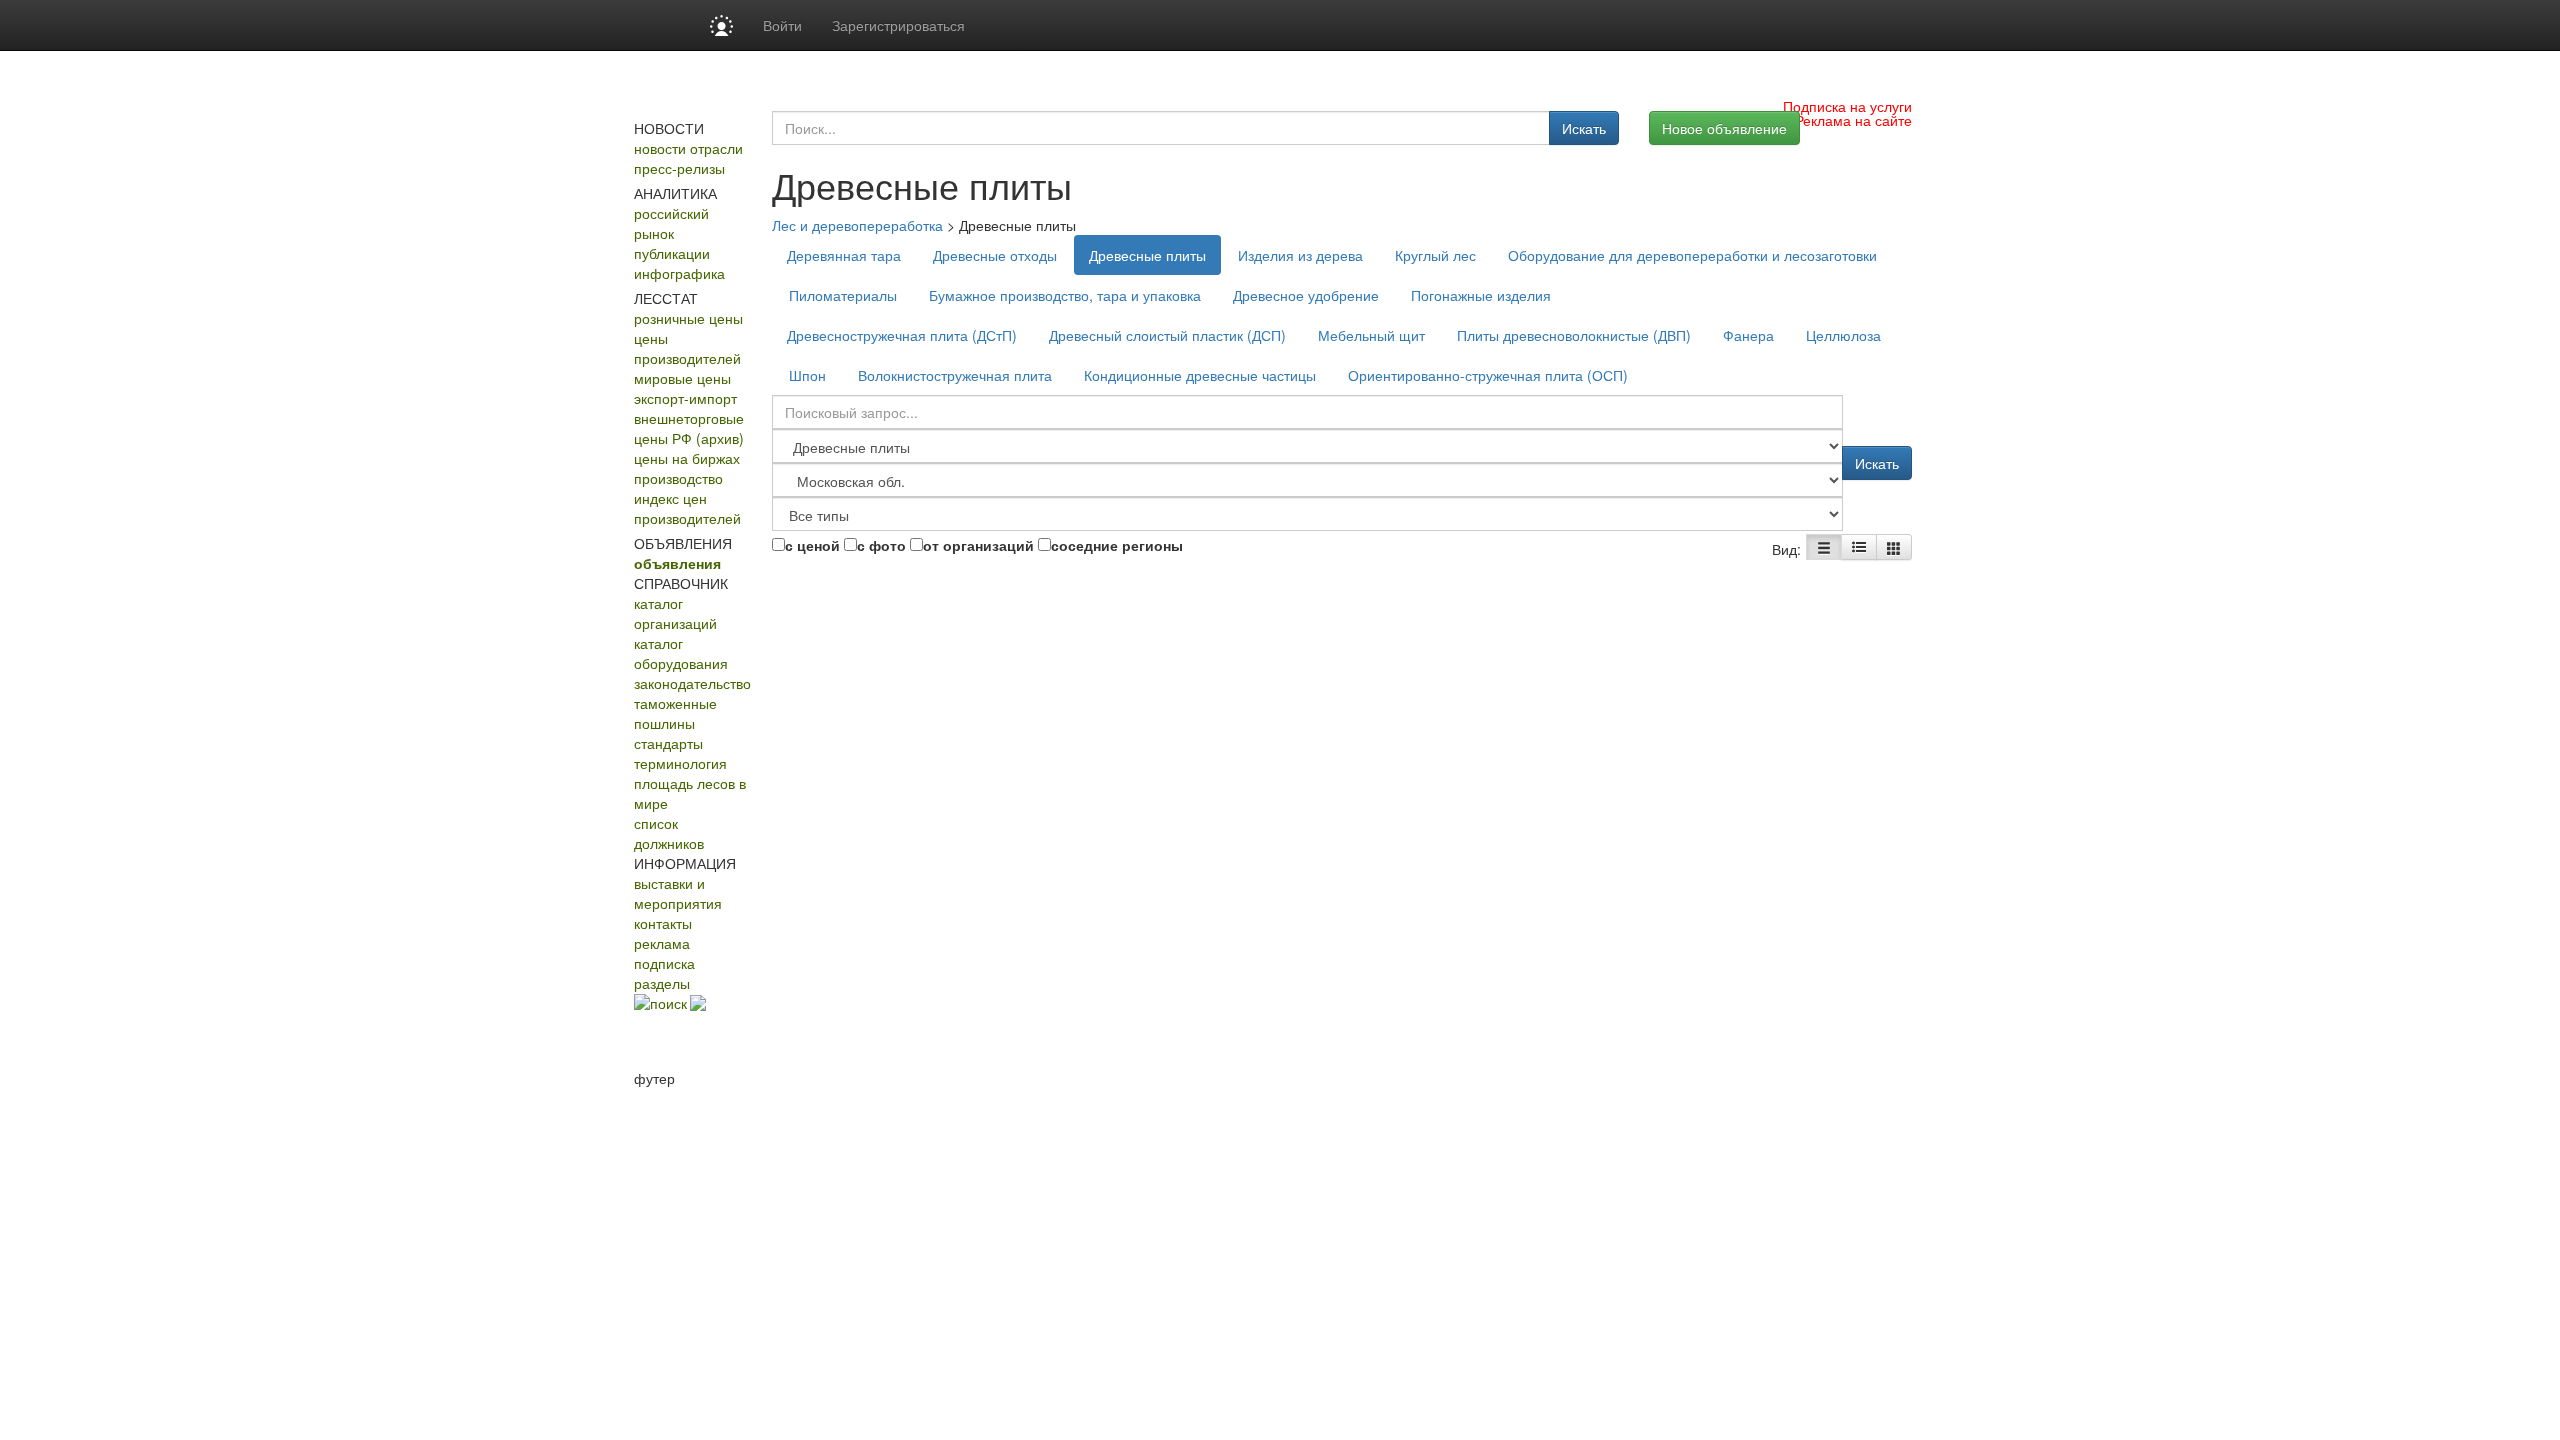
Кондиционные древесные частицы (1200, 375)
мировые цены (682, 378)
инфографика (679, 273)
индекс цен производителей (687, 508)
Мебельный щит (1371, 335)
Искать (1584, 128)
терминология (680, 763)
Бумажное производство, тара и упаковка (1065, 295)
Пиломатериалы (843, 295)
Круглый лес (1435, 255)
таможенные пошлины (675, 713)
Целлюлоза (1843, 335)
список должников (669, 833)
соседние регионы (1117, 545)
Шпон (807, 375)
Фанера (1748, 335)
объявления (677, 563)
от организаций (978, 545)
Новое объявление (1724, 128)
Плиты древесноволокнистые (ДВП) (1574, 335)
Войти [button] (782, 25)
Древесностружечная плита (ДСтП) (902, 335)
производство (678, 478)
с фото (881, 545)
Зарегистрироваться (898, 25)
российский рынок (671, 223)
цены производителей (687, 348)
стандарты (668, 743)
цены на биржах (687, 458)
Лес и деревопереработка (857, 225)
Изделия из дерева (1300, 255)
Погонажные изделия (1481, 295)
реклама (662, 943)
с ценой (812, 545)
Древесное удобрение (1306, 295)
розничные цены (688, 318)
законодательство (692, 683)
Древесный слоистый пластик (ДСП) (1167, 335)
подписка (664, 963)
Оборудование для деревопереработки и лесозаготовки (1692, 255)
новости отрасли (688, 148)
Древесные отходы (995, 255)
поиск (668, 1003)
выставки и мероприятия (678, 893)
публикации (672, 253)
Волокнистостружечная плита (955, 375)
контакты (663, 923)
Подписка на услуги (1847, 106)
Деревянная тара (844, 255)
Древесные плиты (1147, 255)
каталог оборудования (681, 653)
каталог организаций (675, 613)
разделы (662, 983)
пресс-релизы (679, 168)
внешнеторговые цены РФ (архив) (689, 428)
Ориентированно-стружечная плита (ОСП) (1488, 375)
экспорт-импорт (685, 398)
